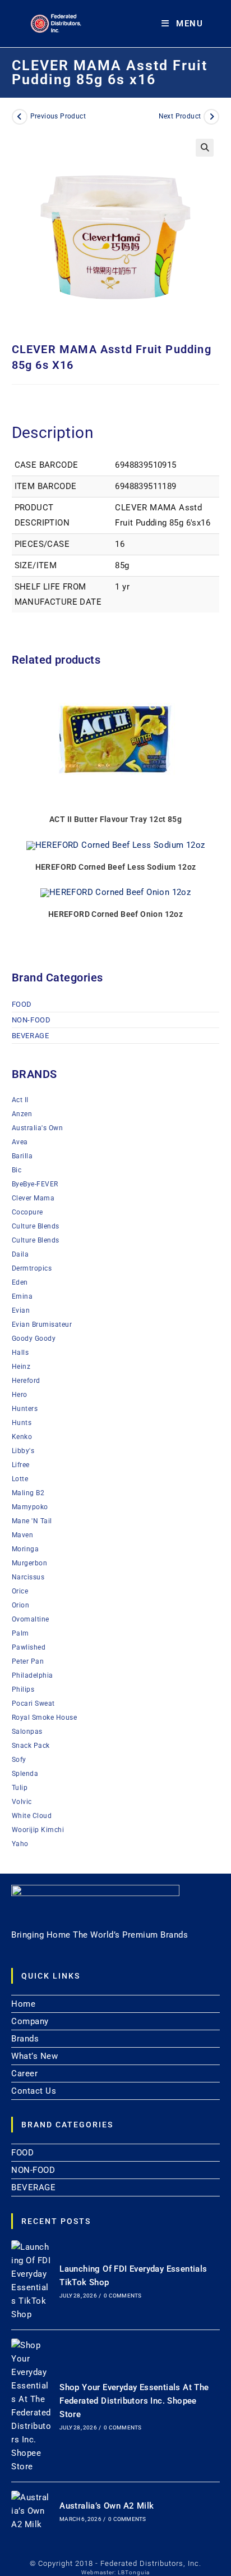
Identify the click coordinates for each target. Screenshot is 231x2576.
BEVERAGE (31, 1036)
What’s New (34, 2056)
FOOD (22, 1004)
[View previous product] (20, 117)
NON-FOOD (31, 1020)
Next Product (180, 116)
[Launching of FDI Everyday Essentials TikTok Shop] (31, 2281)
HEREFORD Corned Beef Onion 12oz (115, 914)
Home (23, 2004)
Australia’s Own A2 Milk (107, 2506)
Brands (25, 2039)
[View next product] (211, 117)
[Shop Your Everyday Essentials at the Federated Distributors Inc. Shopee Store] (31, 2406)
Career (24, 2073)
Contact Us (34, 2091)
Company (30, 2021)
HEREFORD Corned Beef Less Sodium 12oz (116, 867)
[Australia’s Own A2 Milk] (31, 2511)
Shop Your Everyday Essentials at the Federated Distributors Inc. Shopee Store (134, 2401)
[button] (205, 148)
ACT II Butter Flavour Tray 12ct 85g (115, 819)
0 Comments (123, 2296)
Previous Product (58, 116)
